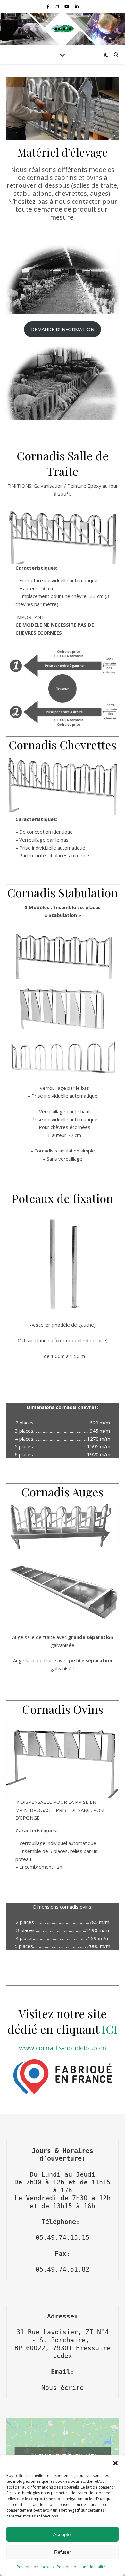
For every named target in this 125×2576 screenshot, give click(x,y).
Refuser (63, 2552)
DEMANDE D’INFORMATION (63, 329)
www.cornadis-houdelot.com (63, 2048)
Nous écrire (63, 2388)
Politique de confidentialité (81, 2567)
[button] (115, 2463)
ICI (110, 2029)
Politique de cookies (35, 2567)
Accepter (63, 2534)
